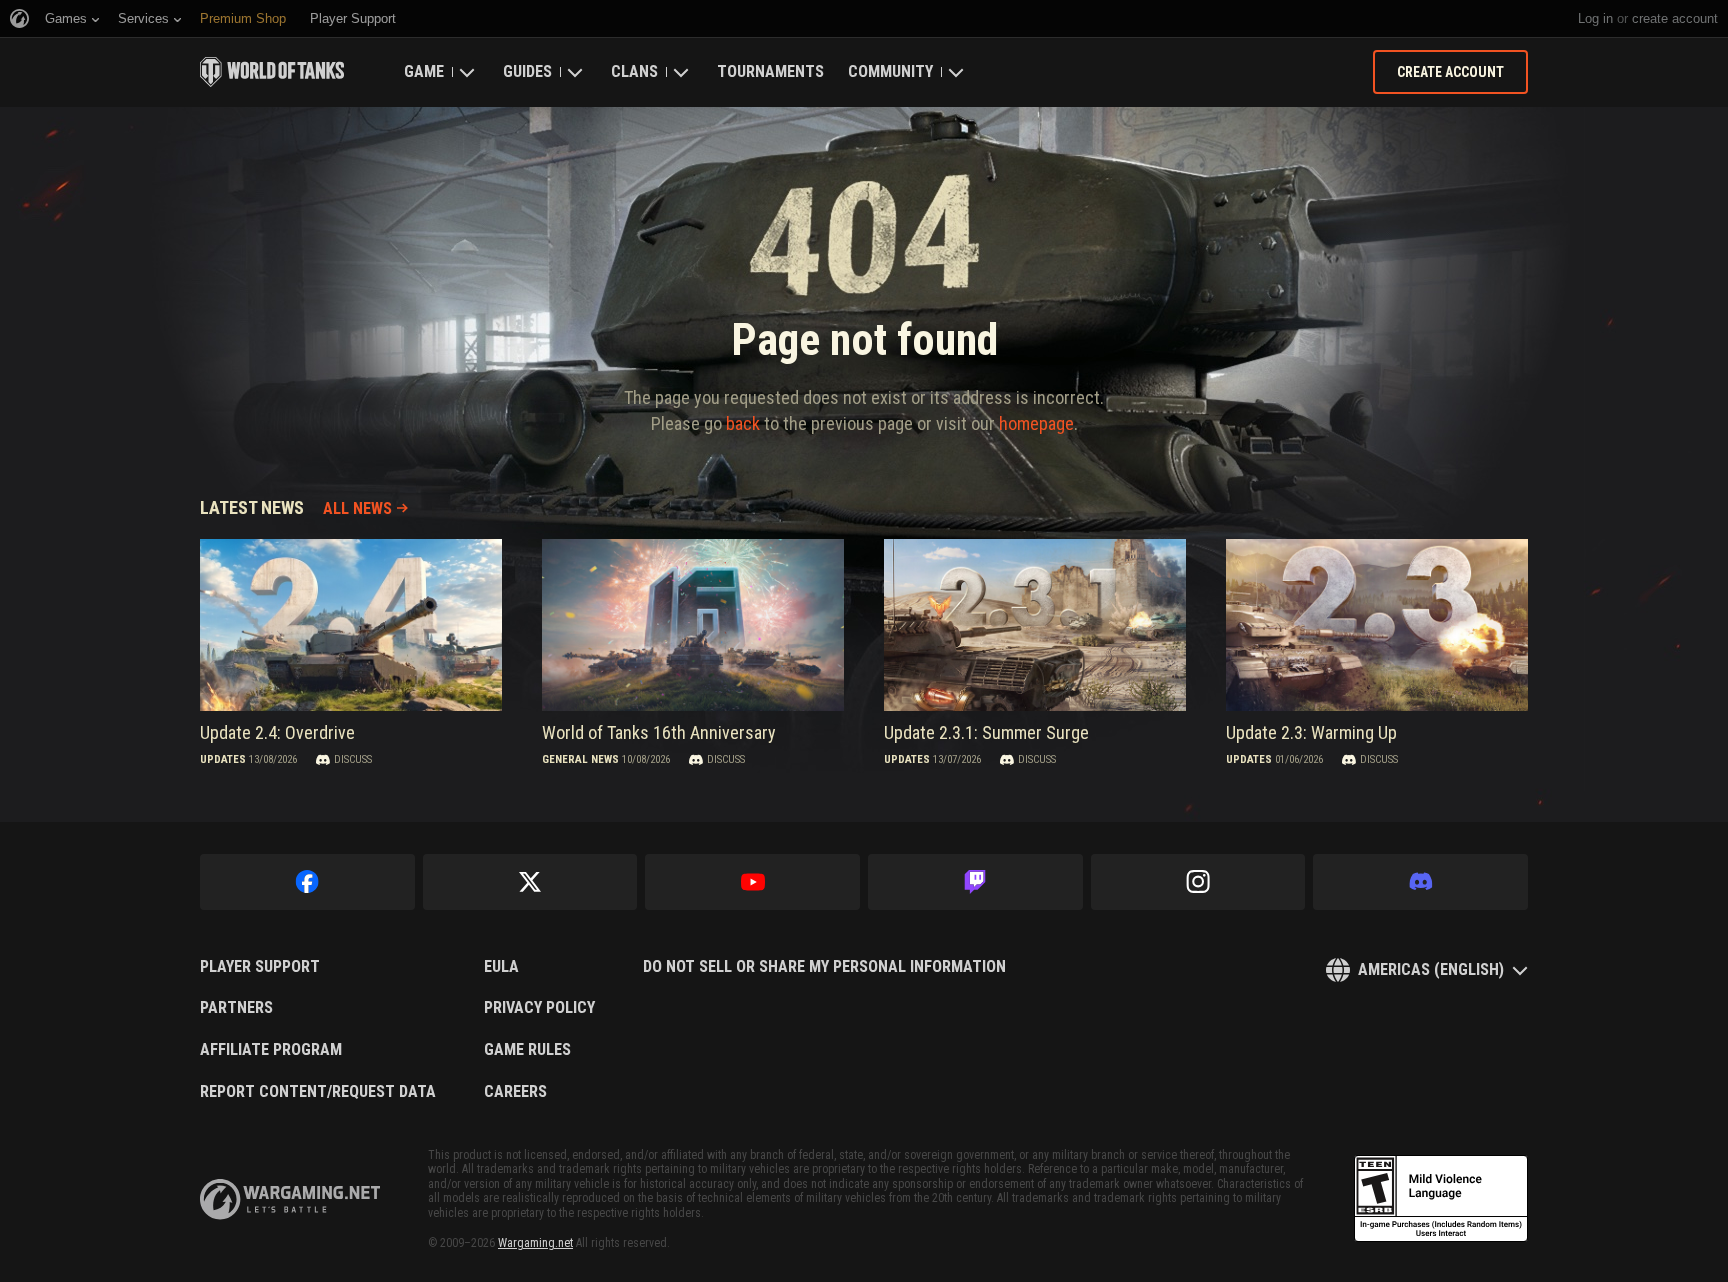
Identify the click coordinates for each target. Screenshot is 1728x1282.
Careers (515, 1092)
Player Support (260, 967)
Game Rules (527, 1050)
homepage (1036, 423)
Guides (527, 71)
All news (357, 508)
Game (424, 71)
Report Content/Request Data (318, 1092)
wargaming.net (290, 1199)
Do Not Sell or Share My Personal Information (824, 967)
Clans (634, 71)
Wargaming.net (535, 1243)
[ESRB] (1441, 1199)
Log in (1595, 18)
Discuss (353, 759)
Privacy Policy (539, 1008)
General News (580, 759)
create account (1675, 18)
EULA (501, 967)
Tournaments (770, 71)
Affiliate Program (271, 1050)
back (743, 423)
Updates (223, 759)
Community (890, 71)
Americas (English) (1431, 969)
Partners (236, 1008)
